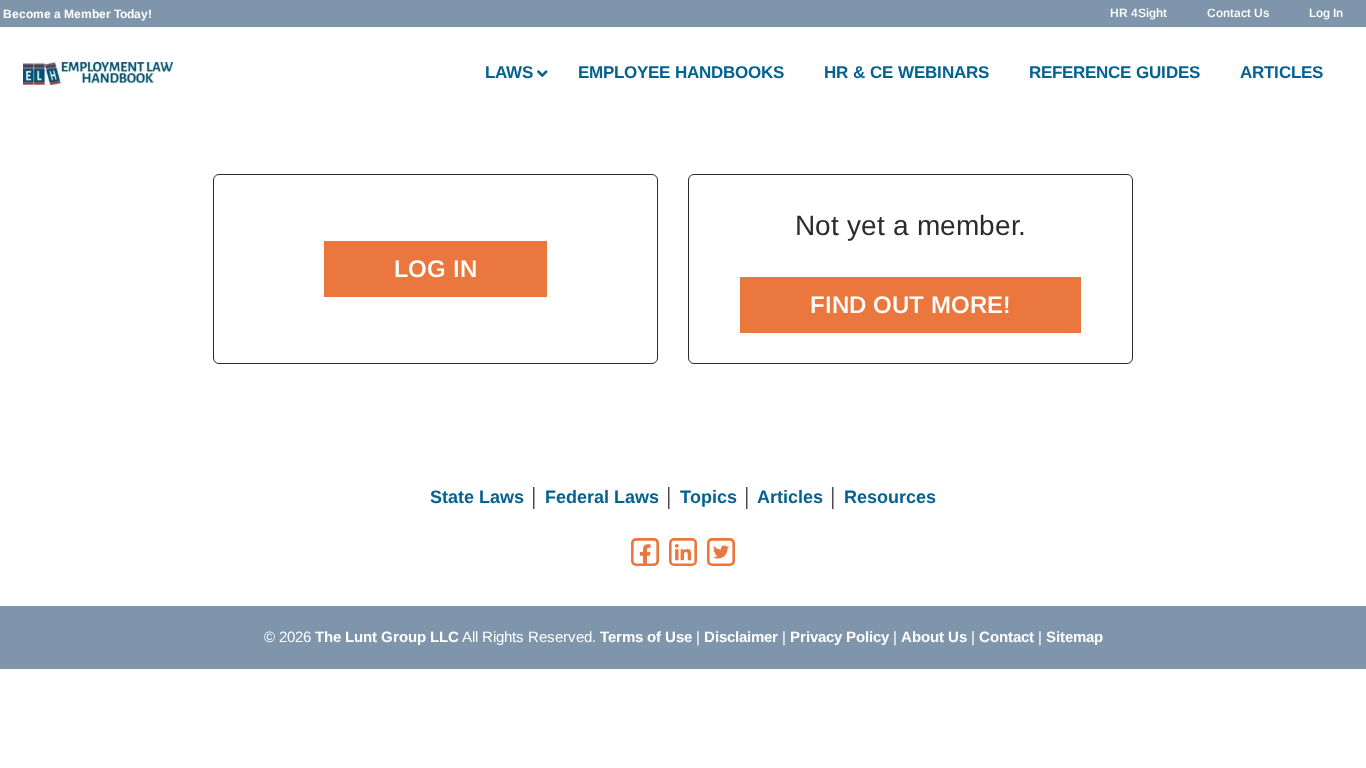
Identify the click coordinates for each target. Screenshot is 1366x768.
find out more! (910, 304)
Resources (890, 497)
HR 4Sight (1138, 13)
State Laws (477, 497)
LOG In (435, 268)
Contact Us (1238, 13)
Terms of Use (646, 636)
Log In (1326, 13)
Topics (708, 497)
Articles (790, 497)
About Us (934, 636)
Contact (1006, 636)
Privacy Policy (839, 636)
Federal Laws (602, 497)
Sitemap (1074, 636)
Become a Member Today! (77, 14)
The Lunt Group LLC (387, 636)
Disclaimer (741, 636)
